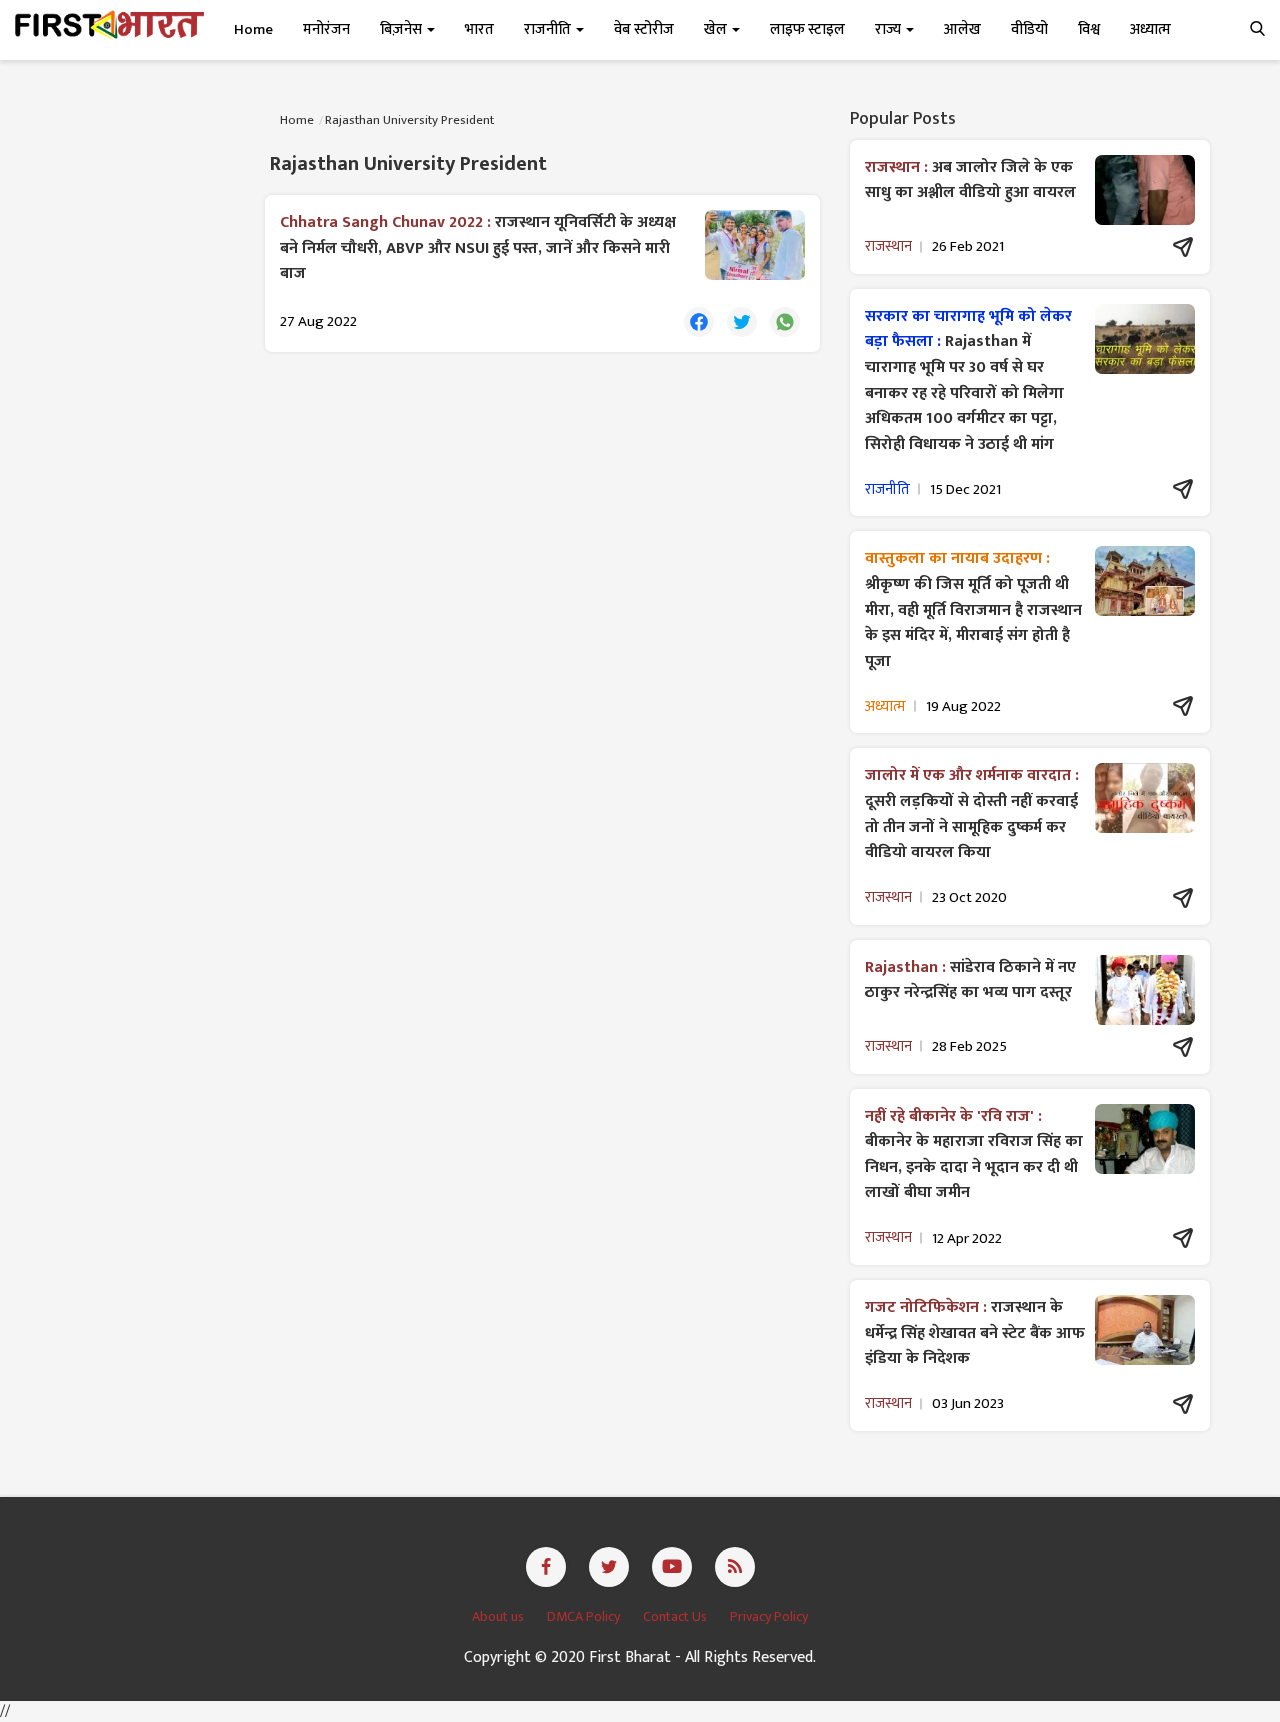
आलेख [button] (962, 29)
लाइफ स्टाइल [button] (807, 29)
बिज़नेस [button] (402, 29)
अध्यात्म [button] (1150, 29)
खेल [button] (717, 29)
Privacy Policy (769, 1616)
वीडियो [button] (1029, 29)
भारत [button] (479, 29)
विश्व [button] (1089, 29)
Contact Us (676, 1616)
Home (253, 29)
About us (499, 1616)
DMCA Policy (585, 1616)
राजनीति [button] (549, 29)
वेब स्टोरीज (644, 29)
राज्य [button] (889, 29)
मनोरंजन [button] (326, 29)
